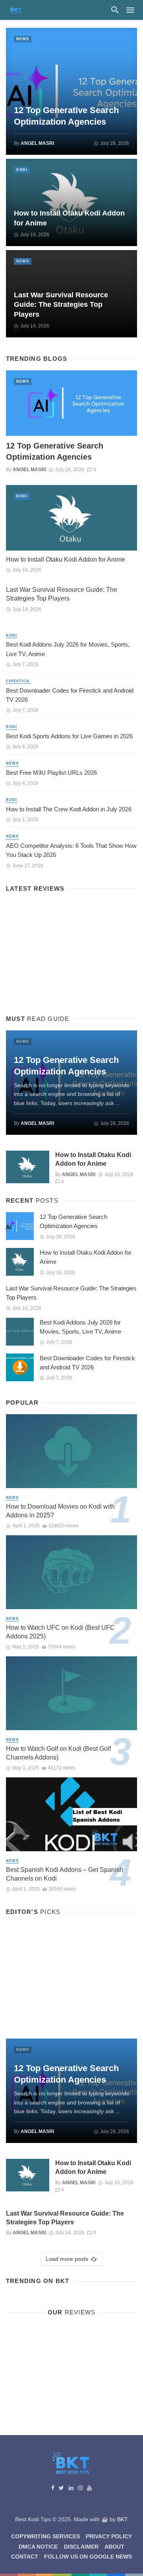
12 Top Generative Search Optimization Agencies (66, 116)
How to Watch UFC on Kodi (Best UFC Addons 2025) (60, 1632)
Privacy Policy (109, 2536)
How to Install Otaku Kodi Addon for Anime (69, 218)
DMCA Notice (38, 2547)
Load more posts (67, 2259)
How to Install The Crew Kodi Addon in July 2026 (69, 809)
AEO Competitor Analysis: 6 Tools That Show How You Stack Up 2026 (71, 850)
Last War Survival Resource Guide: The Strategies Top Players (61, 305)
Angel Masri (37, 143)
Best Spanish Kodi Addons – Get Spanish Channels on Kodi (65, 1874)
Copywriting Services (45, 2536)
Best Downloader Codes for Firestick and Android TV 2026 (70, 695)
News (23, 39)
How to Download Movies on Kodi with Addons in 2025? (60, 1511)
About (114, 2547)
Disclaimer (81, 2547)
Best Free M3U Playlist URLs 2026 (51, 773)
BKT (123, 2519)
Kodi (22, 170)
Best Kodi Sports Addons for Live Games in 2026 (69, 736)
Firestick (18, 681)
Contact (25, 2557)
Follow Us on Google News (88, 2557)
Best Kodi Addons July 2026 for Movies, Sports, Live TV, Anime (68, 649)
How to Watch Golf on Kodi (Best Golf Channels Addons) (58, 1753)
